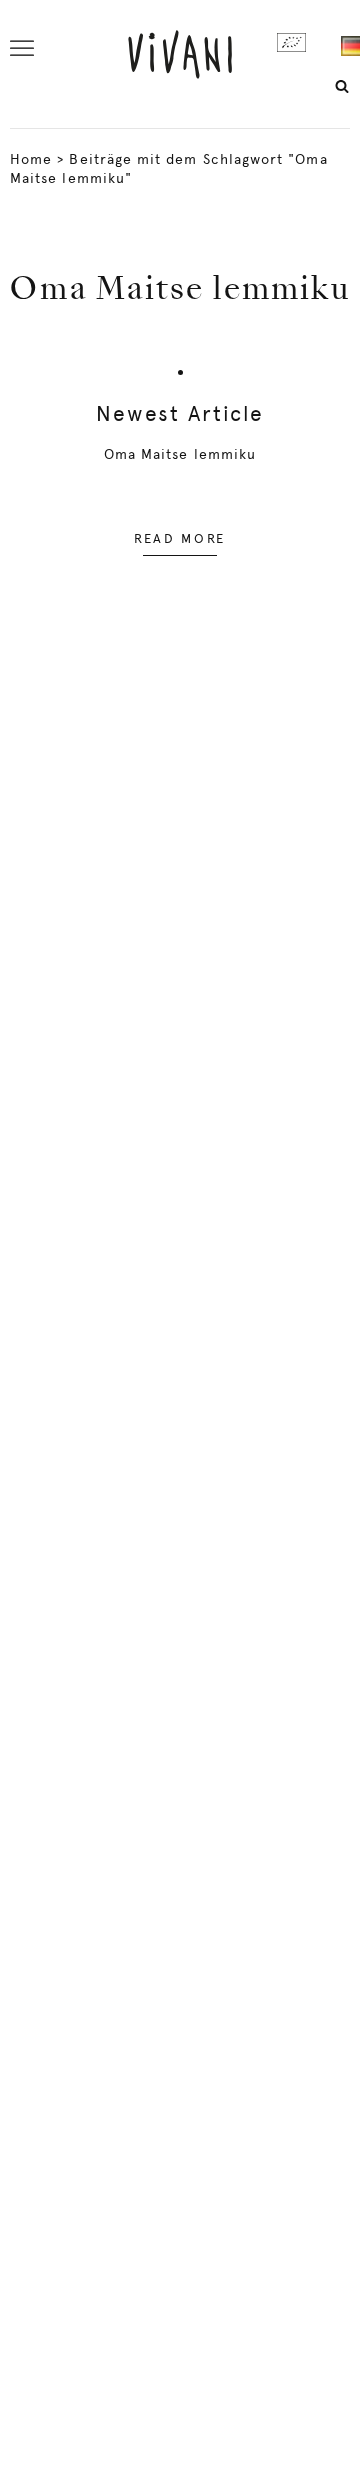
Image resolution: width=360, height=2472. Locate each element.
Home (31, 159)
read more (180, 538)
